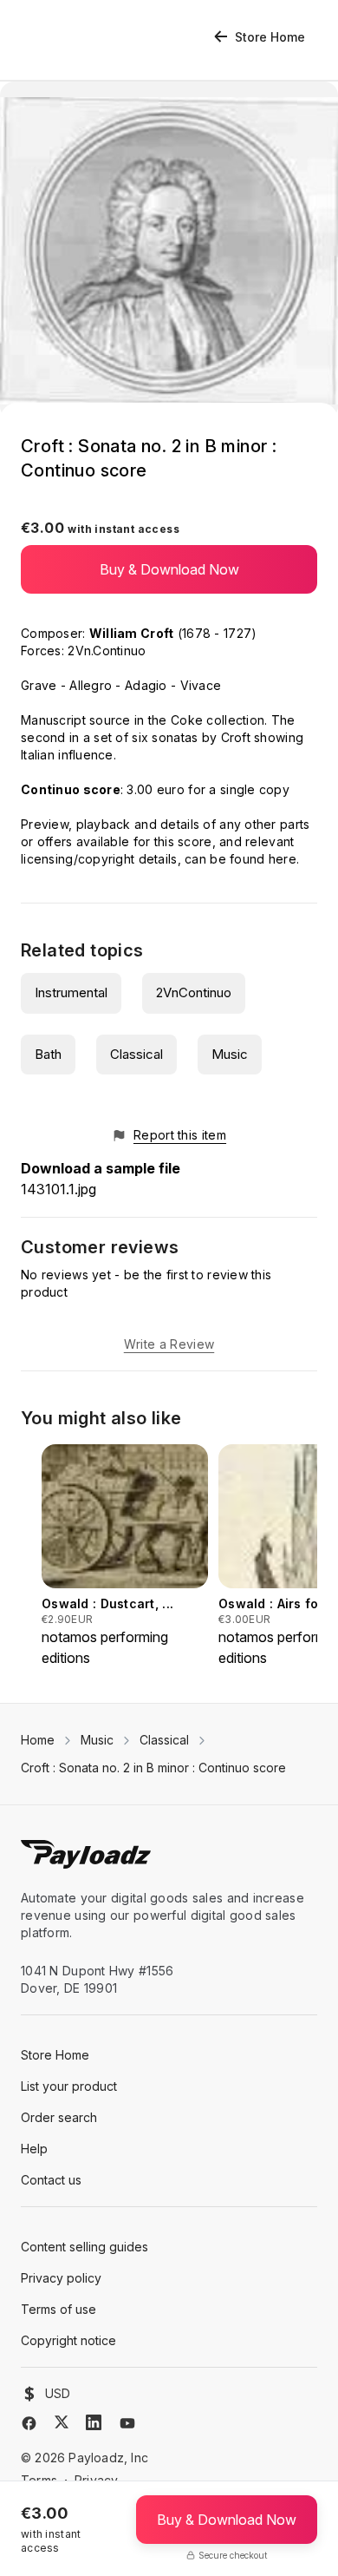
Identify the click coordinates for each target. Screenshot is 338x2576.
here (283, 859)
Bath (48, 1054)
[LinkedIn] (94, 2422)
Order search (59, 2117)
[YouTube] (127, 2423)
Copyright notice (68, 2340)
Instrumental (71, 992)
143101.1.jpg (58, 1189)
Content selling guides (84, 2247)
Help (34, 2149)
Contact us (51, 2180)
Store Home (270, 37)
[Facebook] (29, 2423)
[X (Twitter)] (62, 2422)
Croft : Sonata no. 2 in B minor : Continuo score (153, 1768)
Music (230, 1054)
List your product (69, 2086)
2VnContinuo (194, 992)
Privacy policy (61, 2278)
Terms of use (58, 2309)
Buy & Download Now (169, 569)
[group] (125, 1556)
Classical (136, 1054)
